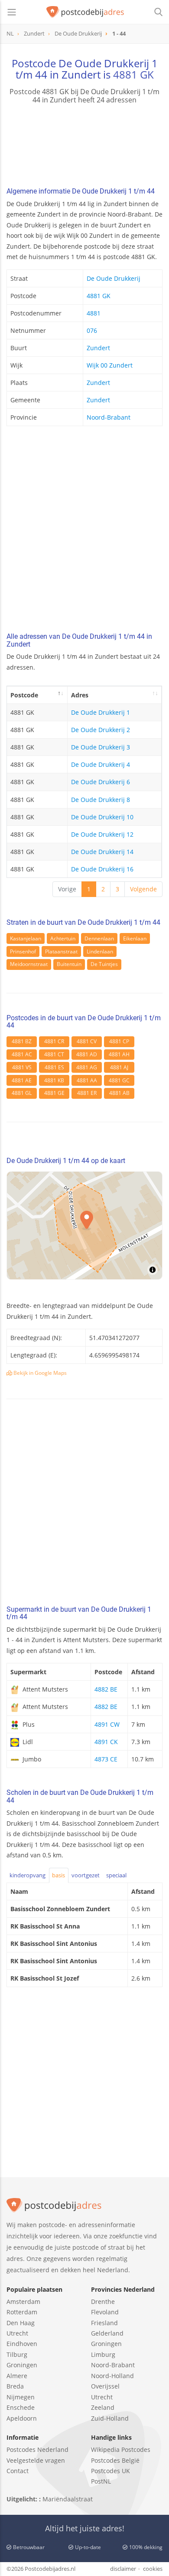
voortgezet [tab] (86, 1875)
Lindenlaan (100, 951)
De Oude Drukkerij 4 (101, 764)
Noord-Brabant (109, 417)
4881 (94, 313)
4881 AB (119, 1093)
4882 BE (106, 1689)
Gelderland (107, 2333)
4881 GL (22, 1093)
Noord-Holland (112, 2376)
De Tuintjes (104, 964)
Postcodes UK (110, 2471)
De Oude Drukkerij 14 (102, 852)
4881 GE (54, 1093)
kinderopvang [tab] (28, 1875)
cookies (153, 2569)
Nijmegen (21, 2397)
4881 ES (54, 1067)
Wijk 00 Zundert (110, 365)
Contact (18, 2471)
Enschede (21, 2407)
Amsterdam (23, 2302)
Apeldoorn (22, 2418)
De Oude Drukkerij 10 (102, 817)
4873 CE (106, 1759)
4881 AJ (119, 1067)
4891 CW (107, 1724)
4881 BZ (22, 1041)
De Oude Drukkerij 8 (101, 800)
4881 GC (119, 1080)
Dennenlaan (99, 938)
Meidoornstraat (29, 964)
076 (92, 330)
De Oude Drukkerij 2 (101, 730)
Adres (80, 695)
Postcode (24, 695)
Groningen (22, 2365)
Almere (17, 2376)
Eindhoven (22, 2344)
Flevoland (105, 2312)
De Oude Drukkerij (114, 278)
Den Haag (21, 2323)
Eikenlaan (135, 938)
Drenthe (103, 2302)
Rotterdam (22, 2312)
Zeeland (103, 2407)
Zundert (98, 348)
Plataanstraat (61, 951)
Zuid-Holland (110, 2418)
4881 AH (119, 1054)
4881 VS (22, 1067)
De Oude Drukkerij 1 (101, 712)
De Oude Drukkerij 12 (102, 834)
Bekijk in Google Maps (39, 1373)
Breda (15, 2386)
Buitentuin (69, 964)
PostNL (101, 2481)
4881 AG (87, 1067)
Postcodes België (115, 2460)
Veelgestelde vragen (36, 2460)
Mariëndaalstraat (68, 2499)
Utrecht (17, 2333)
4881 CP (119, 1041)
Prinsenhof (23, 951)
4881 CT (54, 1054)
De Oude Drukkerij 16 (102, 869)
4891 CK (106, 1742)
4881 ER (87, 1093)
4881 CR (54, 1041)
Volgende (143, 889)
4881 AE (22, 1080)
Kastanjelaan (26, 938)
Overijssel (105, 2386)
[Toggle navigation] (12, 12)
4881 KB (54, 1080)
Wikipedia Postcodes (121, 2449)
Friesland (104, 2323)
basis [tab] (58, 1875)
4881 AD (87, 1054)
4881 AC (22, 1054)
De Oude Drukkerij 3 (101, 747)
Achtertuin (63, 938)
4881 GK (133, 74)
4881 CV (87, 1041)
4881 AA (87, 1080)
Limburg (103, 2354)
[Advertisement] (84, 532)
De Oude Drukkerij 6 (101, 782)
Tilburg (17, 2354)
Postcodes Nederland (37, 2449)
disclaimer (123, 2569)
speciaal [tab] (116, 1875)
